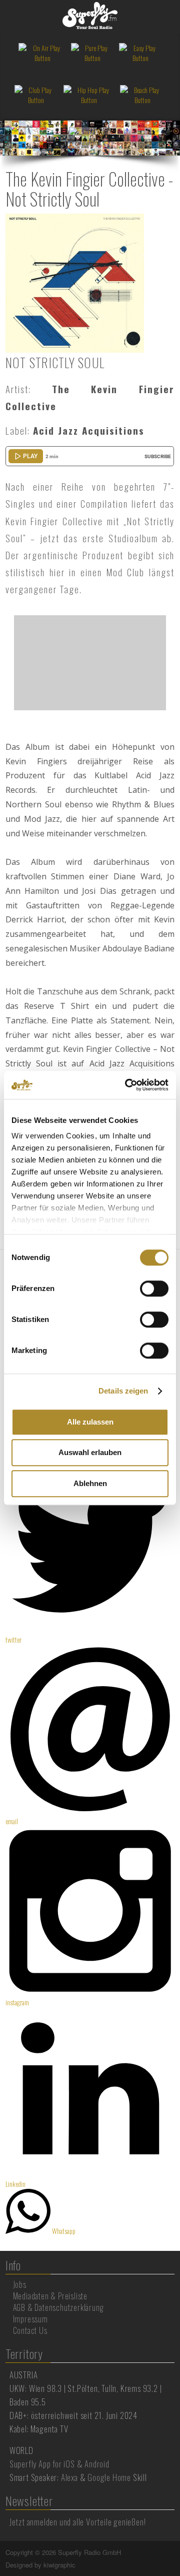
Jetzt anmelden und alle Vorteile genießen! (78, 2522)
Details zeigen (123, 1391)
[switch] (154, 1289)
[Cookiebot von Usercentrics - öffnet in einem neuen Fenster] (127, 1085)
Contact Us (30, 2330)
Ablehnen (90, 1483)
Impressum (30, 2319)
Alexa (69, 2477)
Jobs (20, 2284)
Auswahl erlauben (90, 1452)
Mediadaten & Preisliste (50, 2296)
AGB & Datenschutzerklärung (58, 2307)
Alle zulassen (90, 1422)
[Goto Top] (173, 2552)
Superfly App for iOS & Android (59, 2464)
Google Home (109, 2477)
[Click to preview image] (75, 282)
